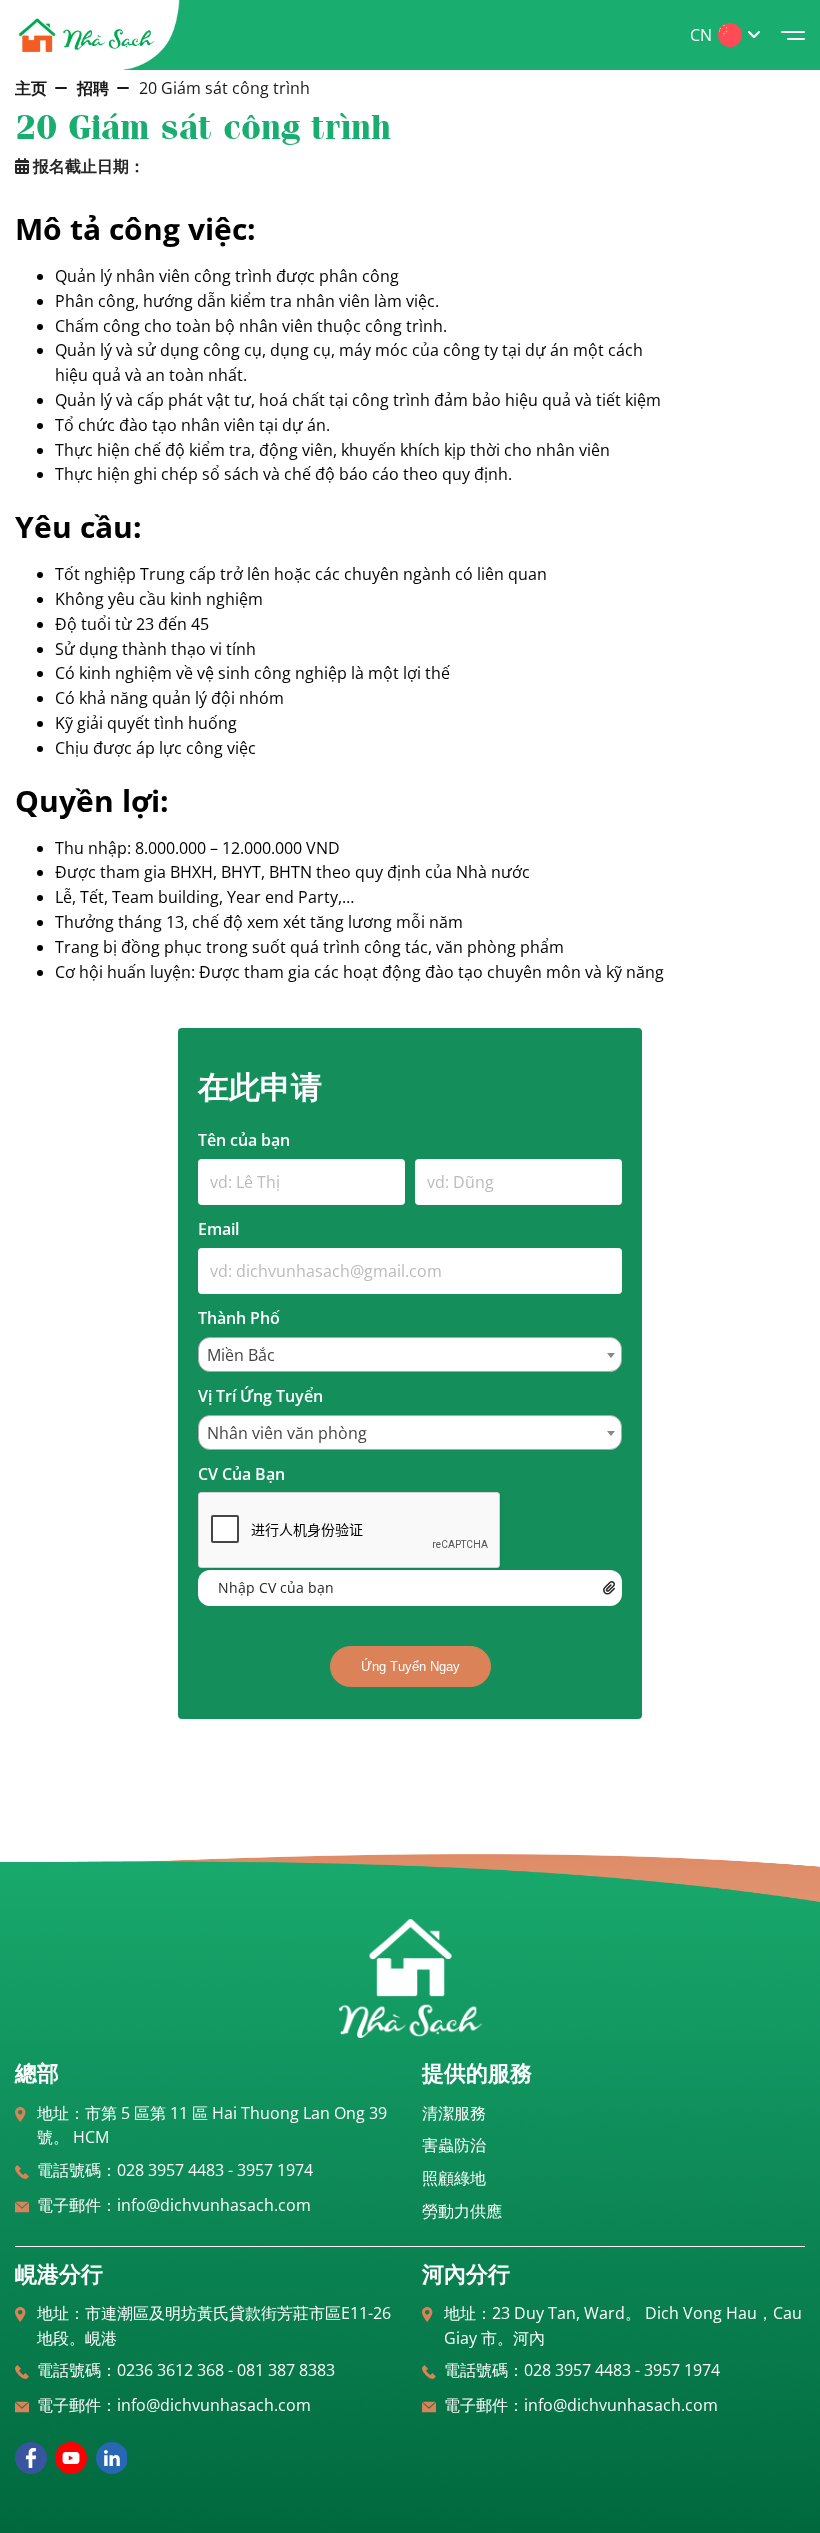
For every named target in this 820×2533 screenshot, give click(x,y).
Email (218, 1229)
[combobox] (410, 1354)
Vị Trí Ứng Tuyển (260, 1396)
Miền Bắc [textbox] (241, 1355)
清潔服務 (454, 2113)
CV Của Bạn (241, 1474)
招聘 (93, 88)
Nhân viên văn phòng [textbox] (287, 1433)
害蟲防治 (454, 2145)
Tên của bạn (244, 1140)
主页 (31, 88)
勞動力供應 (462, 2211)
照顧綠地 (454, 2178)
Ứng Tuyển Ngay (410, 1666)
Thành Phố (239, 1318)
